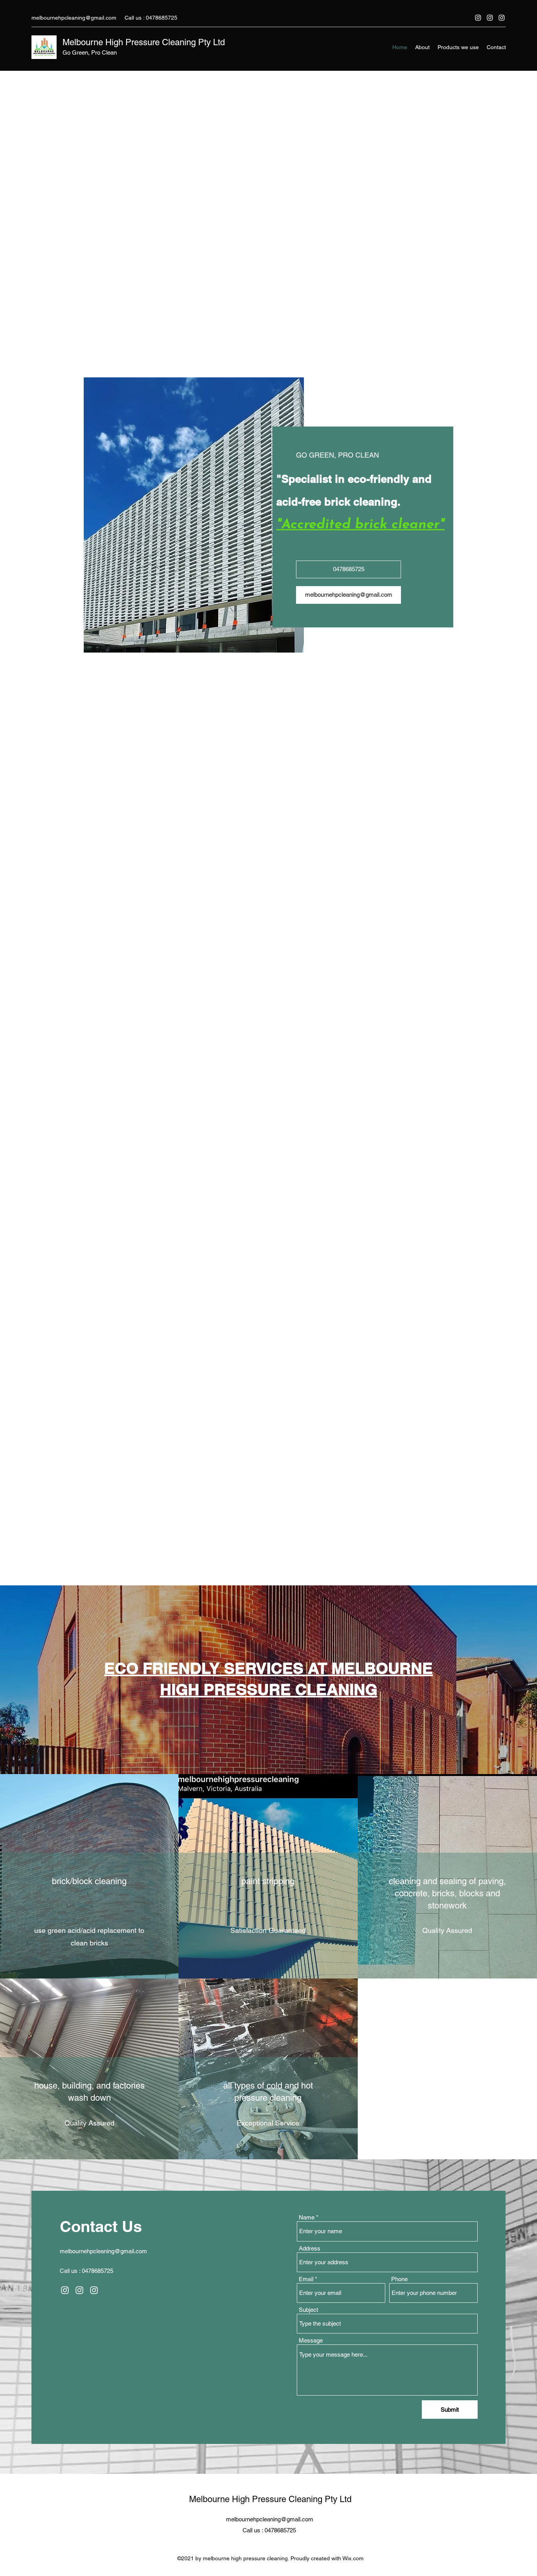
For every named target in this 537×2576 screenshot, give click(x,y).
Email (306, 1913)
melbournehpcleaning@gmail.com (74, 18)
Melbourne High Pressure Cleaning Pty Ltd (144, 42)
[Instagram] (478, 18)
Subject (308, 1944)
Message (311, 1974)
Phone (399, 1913)
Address (310, 1882)
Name (307, 1851)
